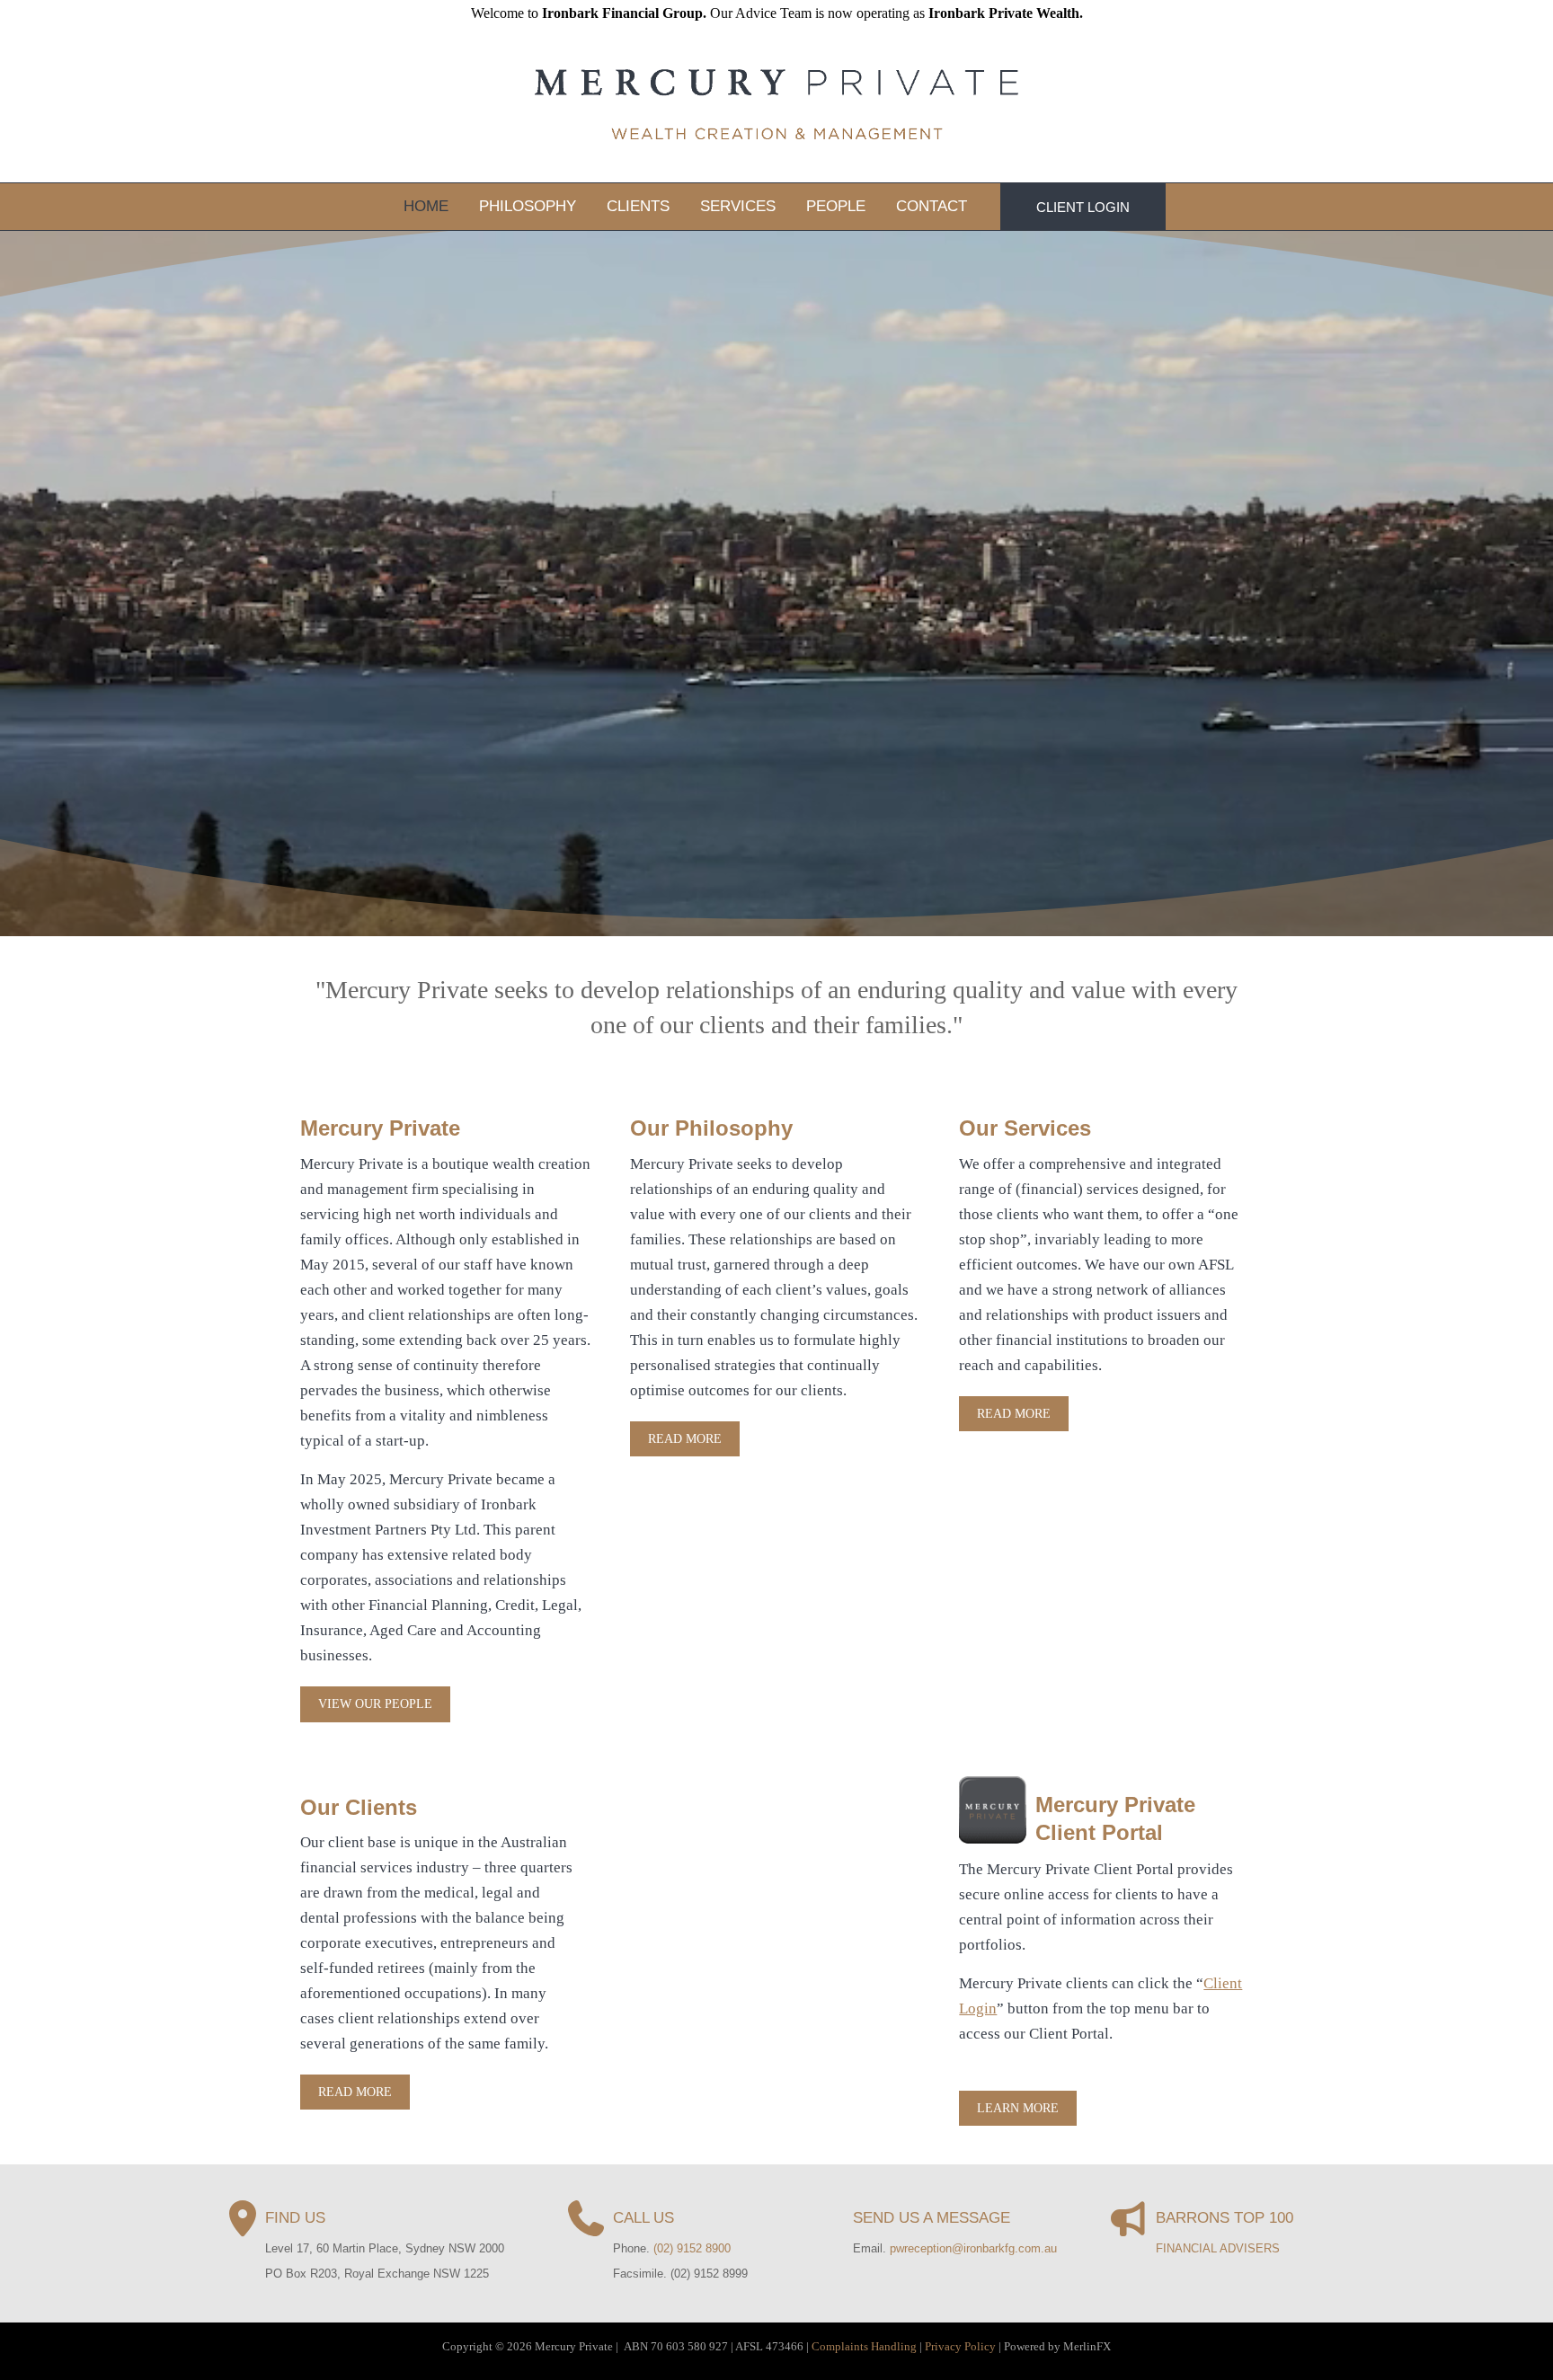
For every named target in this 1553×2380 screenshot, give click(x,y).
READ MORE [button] (685, 1439)
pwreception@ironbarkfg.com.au (973, 2248)
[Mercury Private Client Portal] (993, 1808)
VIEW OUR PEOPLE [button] (375, 1704)
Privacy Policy (960, 2346)
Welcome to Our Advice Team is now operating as (777, 13)
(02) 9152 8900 (692, 2248)
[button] (1083, 207)
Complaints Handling (864, 2346)
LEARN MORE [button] (1018, 2108)
